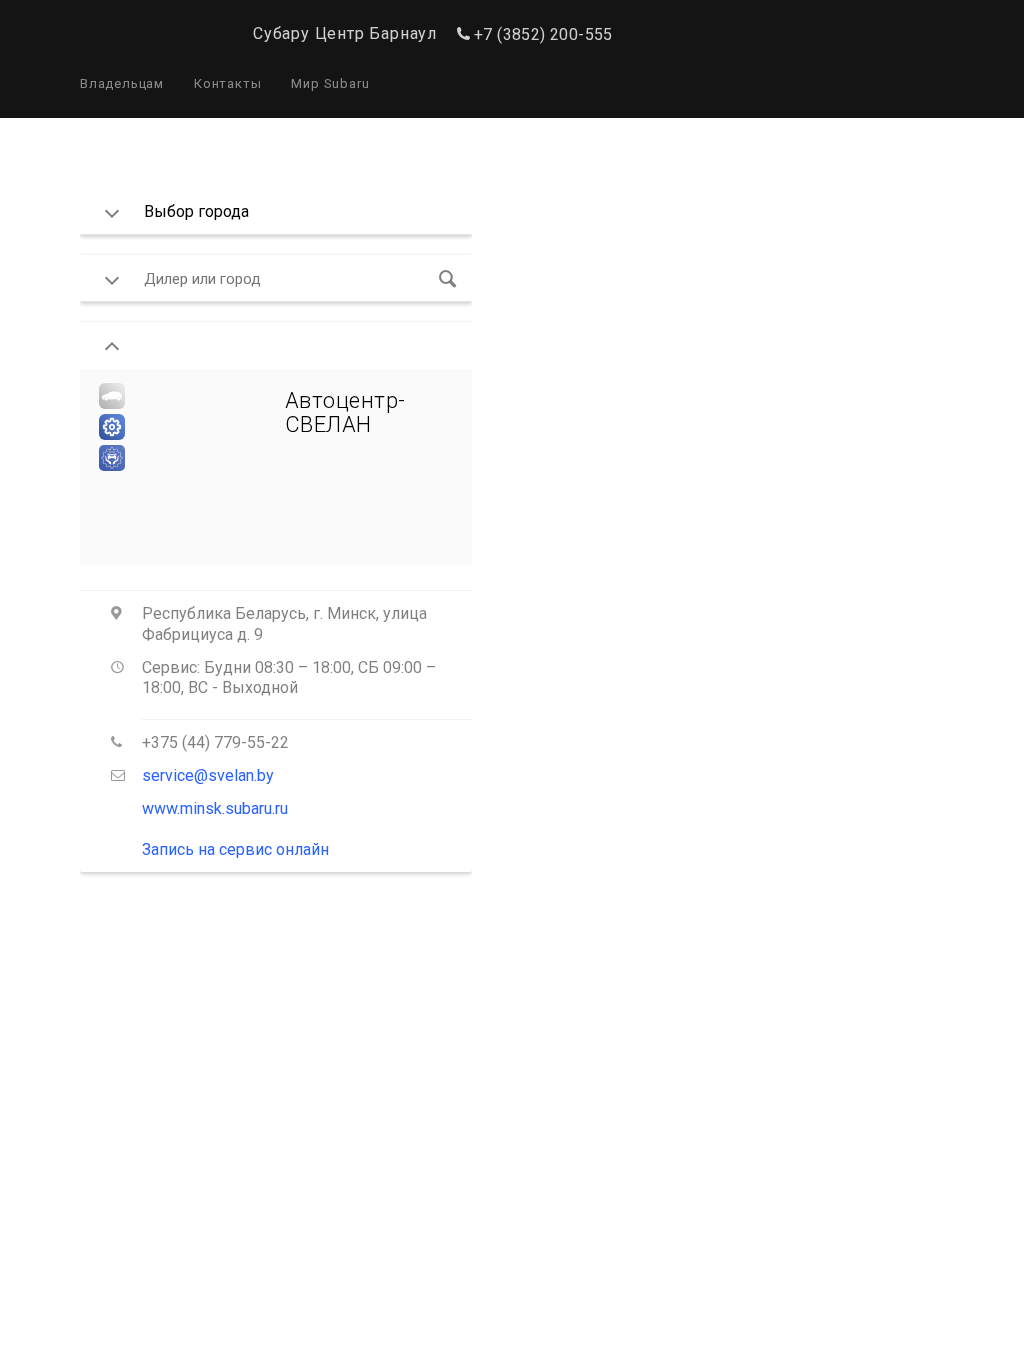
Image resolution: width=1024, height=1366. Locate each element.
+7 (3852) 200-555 (543, 34)
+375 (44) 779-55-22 (215, 742)
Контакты (227, 83)
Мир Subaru (330, 83)
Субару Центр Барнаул (345, 34)
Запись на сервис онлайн (235, 849)
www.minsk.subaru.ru (215, 808)
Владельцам (122, 83)
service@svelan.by (208, 775)
